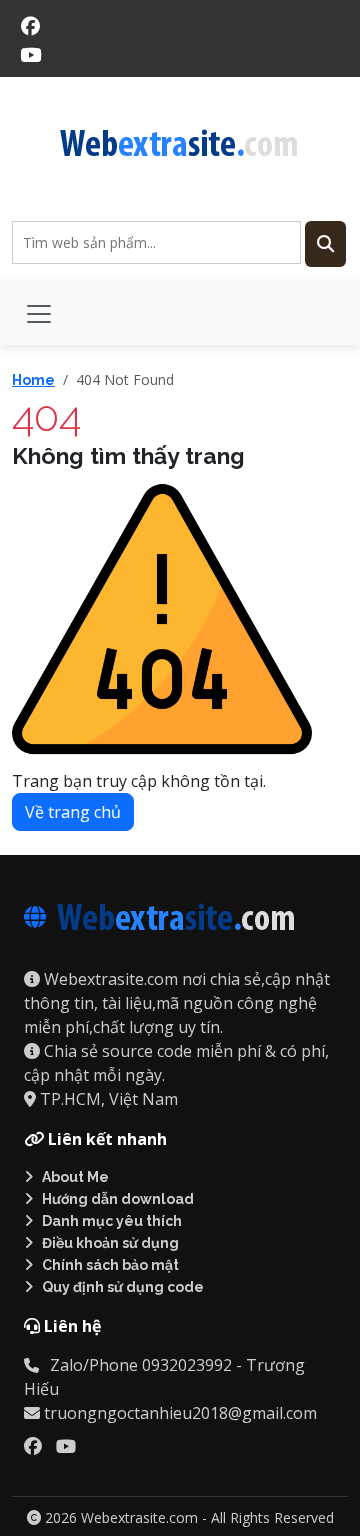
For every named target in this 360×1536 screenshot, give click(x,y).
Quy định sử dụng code (123, 1287)
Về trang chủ (73, 812)
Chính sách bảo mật (110, 1265)
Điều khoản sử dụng (110, 1243)
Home (33, 380)
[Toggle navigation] (39, 314)
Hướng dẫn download (118, 1199)
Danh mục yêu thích (112, 1221)
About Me (75, 1177)
